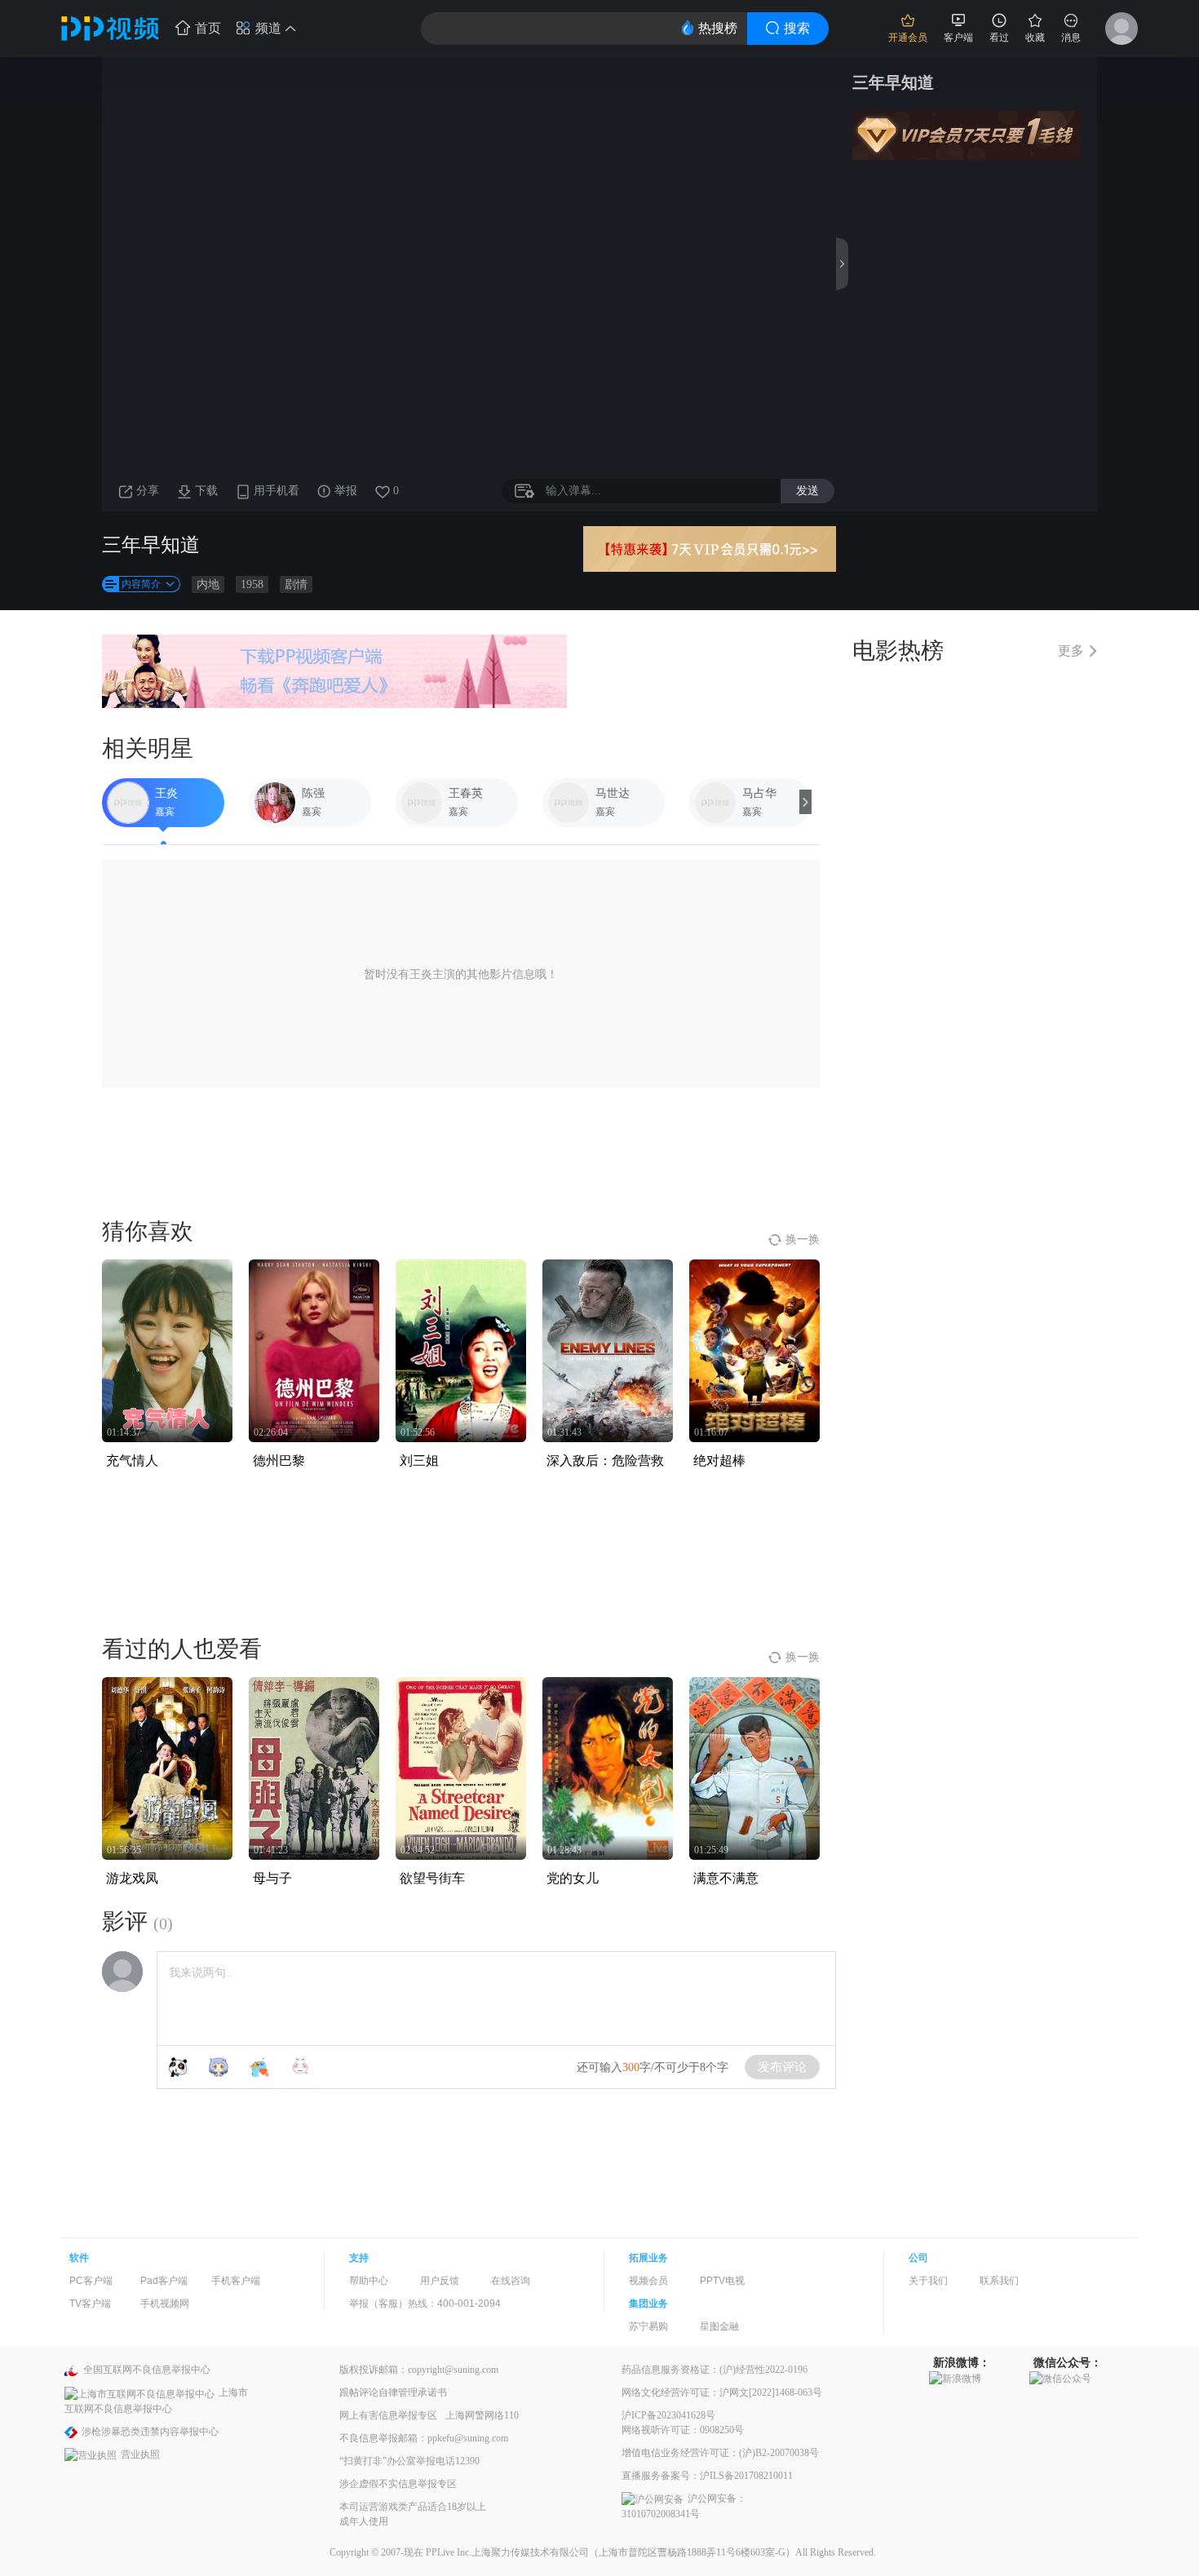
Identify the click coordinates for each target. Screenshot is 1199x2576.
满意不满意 (726, 1878)
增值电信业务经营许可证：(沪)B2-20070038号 (720, 2453)
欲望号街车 (432, 1878)
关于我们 (928, 2281)
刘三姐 (419, 1461)
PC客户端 (91, 2281)
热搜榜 (718, 28)
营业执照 (140, 2454)
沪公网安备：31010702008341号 (684, 2506)
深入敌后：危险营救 (605, 1461)
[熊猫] (178, 2067)
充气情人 (132, 1461)
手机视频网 (165, 2304)
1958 (252, 584)
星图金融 (719, 2326)
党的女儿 (573, 1878)
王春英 (466, 793)
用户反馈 (440, 2281)
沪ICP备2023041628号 (668, 2415)
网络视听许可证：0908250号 (683, 2430)
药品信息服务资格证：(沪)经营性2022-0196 (715, 2370)
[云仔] (300, 2067)
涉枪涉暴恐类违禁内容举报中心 (150, 2432)
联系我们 (999, 2281)
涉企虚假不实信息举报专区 (398, 2484)
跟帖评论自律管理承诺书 (393, 2392)
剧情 (296, 584)
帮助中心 (369, 2281)
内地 (208, 584)
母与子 (272, 1878)
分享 (148, 491)
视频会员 (648, 2281)
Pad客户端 (164, 2281)
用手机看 (277, 491)
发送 (807, 490)
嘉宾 (165, 812)
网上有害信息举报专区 (388, 2415)
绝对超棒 (719, 1461)
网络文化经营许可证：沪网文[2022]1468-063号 (722, 2392)
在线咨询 (511, 2281)
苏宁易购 (648, 2326)
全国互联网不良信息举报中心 (147, 2370)
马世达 (613, 793)
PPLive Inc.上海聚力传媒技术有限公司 (507, 2552)
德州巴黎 (279, 1461)
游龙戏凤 (132, 1878)
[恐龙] (259, 2067)
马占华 (759, 793)
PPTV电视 (722, 2281)
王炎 (166, 793)
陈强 (313, 793)
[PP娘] (219, 2067)
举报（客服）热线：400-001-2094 (425, 2304)
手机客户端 (236, 2281)
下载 (206, 491)
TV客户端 (90, 2304)
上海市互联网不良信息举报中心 (156, 2400)
